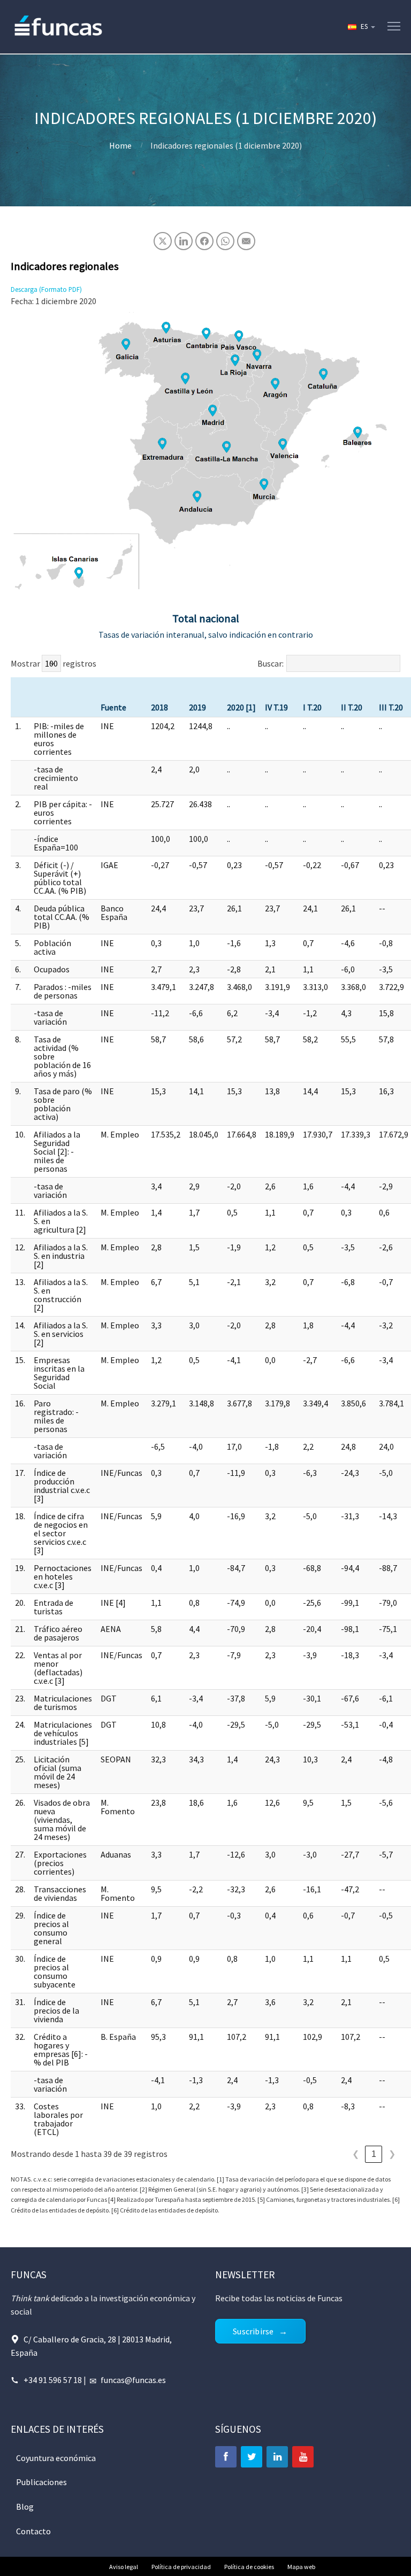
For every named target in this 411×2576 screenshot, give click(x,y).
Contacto (33, 2531)
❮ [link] (356, 2154)
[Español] (361, 27)
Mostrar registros (54, 663)
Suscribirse (253, 2331)
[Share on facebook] (204, 241)
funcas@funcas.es (133, 2380)
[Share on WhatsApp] (225, 241)
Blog (25, 2507)
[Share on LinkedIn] (184, 241)
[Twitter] (252, 2457)
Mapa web (301, 2567)
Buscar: (271, 663)
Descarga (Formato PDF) (46, 289)
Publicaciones (41, 2482)
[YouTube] (303, 2457)
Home (120, 145)
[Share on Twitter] (163, 241)
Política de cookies (249, 2567)
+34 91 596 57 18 (53, 2380)
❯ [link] (392, 2154)
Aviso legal (124, 2567)
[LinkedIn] (277, 2457)
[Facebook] (226, 2457)
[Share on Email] (246, 241)
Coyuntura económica (56, 2458)
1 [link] (374, 2154)
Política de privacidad (181, 2567)
